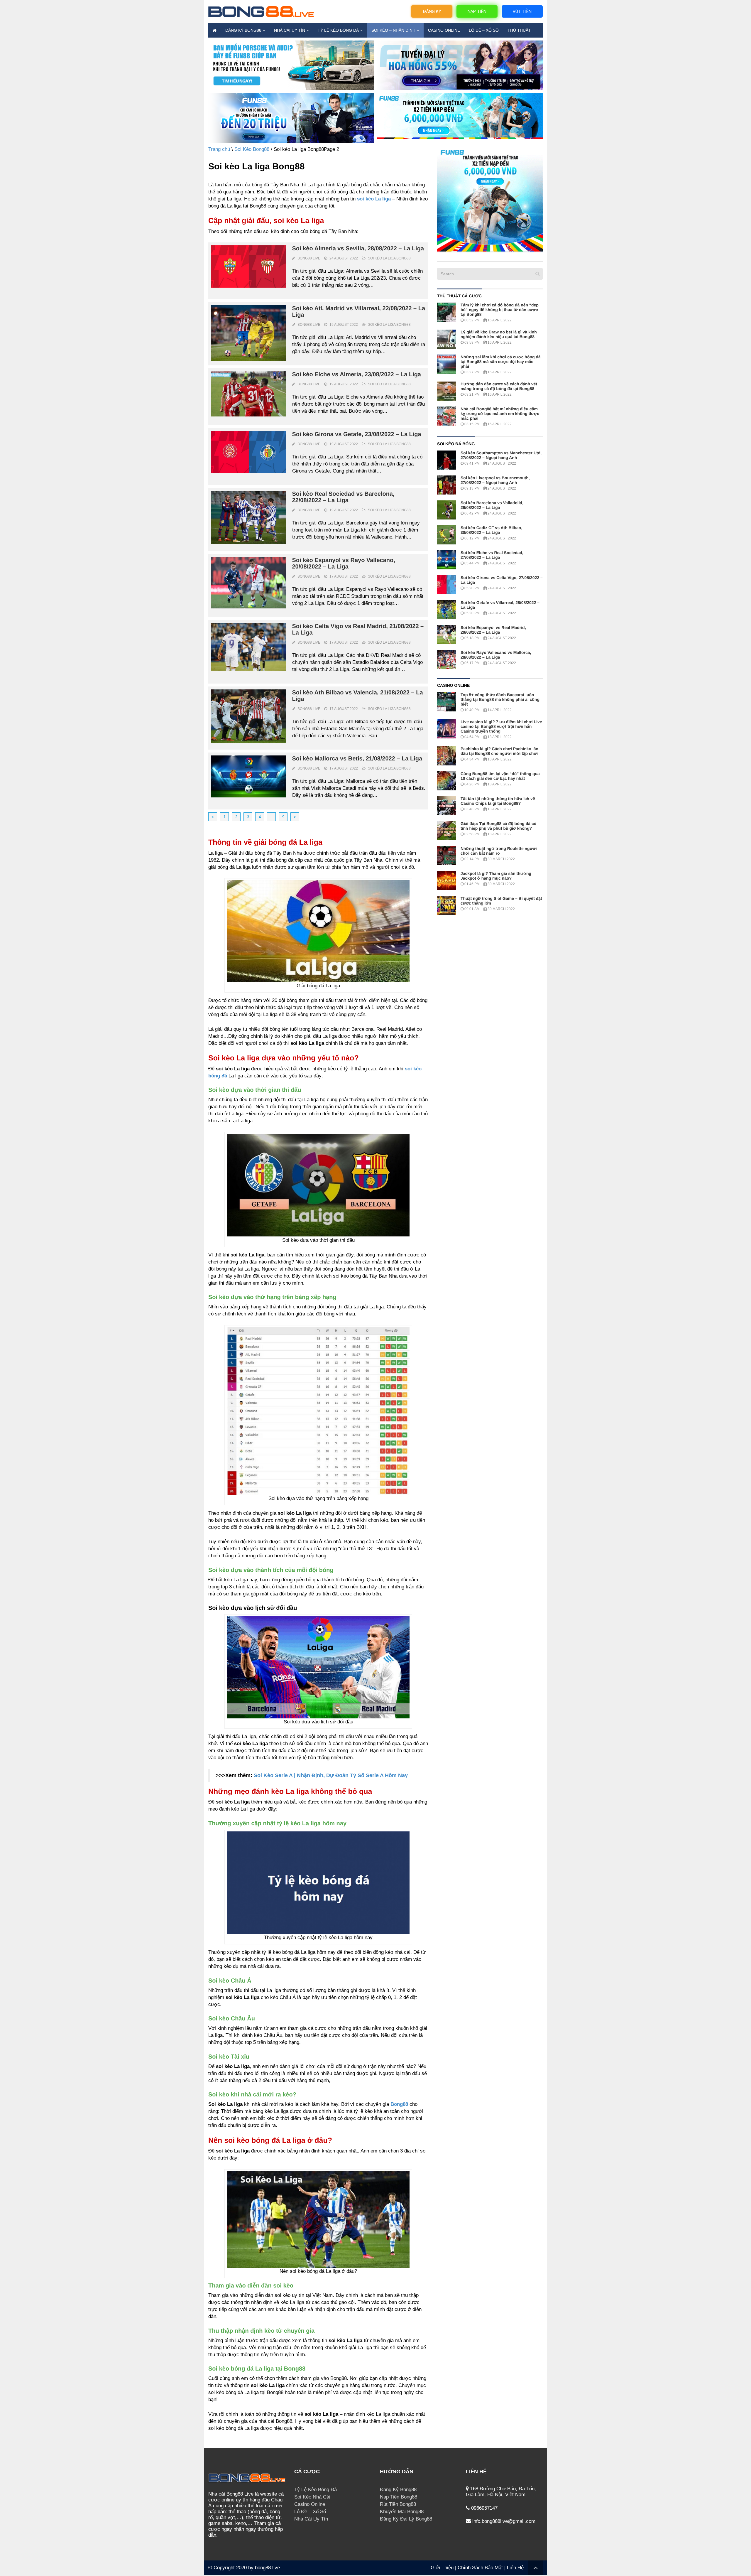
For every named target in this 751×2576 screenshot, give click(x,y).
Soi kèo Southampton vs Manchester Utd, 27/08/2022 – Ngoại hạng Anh (501, 455)
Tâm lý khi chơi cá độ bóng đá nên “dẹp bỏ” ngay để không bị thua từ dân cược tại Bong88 (500, 310)
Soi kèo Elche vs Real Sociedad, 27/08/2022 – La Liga (492, 555)
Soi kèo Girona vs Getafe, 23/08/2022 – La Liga (357, 434)
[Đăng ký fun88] (490, 199)
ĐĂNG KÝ (432, 11)
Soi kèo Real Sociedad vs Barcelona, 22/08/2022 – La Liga (343, 497)
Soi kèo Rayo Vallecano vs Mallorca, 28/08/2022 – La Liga (496, 655)
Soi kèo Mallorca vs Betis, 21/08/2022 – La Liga (357, 759)
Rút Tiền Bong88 (398, 2504)
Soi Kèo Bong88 (252, 149)
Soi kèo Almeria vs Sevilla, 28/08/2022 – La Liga (358, 249)
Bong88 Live (309, 258)
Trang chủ (219, 149)
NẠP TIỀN (477, 11)
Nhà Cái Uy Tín (290, 30)
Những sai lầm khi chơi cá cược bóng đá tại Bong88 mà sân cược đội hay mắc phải (501, 362)
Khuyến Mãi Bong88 (402, 2512)
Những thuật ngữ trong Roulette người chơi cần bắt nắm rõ (499, 851)
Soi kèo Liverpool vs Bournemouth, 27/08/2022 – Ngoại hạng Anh (495, 480)
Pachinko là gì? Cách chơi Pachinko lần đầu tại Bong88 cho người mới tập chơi (499, 751)
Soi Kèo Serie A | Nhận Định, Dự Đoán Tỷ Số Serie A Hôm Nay (331, 1775)
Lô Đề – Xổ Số (484, 30)
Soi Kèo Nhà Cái (312, 2497)
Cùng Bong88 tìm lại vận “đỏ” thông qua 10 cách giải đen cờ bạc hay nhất (500, 776)
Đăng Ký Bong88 (243, 30)
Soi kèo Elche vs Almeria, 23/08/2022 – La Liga (357, 374)
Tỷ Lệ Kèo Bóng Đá (338, 30)
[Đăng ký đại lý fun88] (291, 65)
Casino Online (444, 30)
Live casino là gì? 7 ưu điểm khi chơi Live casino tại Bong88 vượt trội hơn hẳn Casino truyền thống (501, 726)
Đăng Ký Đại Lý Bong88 (406, 2519)
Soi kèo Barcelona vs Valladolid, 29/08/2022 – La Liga (492, 505)
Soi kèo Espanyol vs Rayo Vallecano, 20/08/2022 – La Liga (344, 564)
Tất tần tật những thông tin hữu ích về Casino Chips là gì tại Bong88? (498, 801)
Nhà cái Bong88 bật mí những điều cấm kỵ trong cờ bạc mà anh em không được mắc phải (500, 414)
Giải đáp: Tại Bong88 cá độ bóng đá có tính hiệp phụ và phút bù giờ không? (498, 826)
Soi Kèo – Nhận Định (393, 30)
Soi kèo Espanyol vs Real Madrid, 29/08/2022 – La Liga (493, 630)
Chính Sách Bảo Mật (480, 2568)
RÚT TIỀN (522, 11)
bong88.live (267, 2568)
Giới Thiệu (442, 2568)
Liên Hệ (515, 2568)
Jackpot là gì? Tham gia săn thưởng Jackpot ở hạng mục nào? (496, 876)
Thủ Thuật (519, 30)
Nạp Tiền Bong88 (399, 2497)
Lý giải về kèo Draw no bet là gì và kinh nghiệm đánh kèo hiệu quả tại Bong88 (499, 334)
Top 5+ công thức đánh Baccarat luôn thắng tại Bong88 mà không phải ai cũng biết (500, 699)
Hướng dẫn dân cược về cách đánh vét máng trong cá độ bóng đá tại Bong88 (499, 386)
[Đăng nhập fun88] (460, 118)
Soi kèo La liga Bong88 (389, 258)
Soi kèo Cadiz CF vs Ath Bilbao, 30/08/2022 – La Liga (491, 530)
